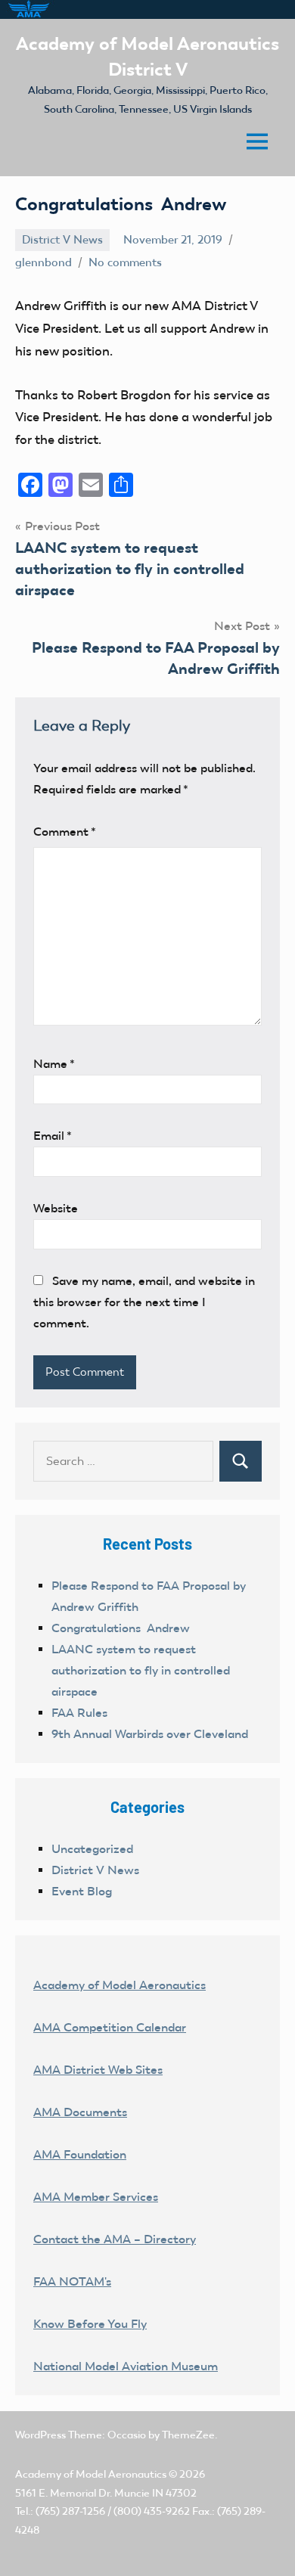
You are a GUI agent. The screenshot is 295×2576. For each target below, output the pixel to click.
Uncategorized (92, 1849)
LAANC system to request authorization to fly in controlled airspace (141, 1670)
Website (56, 1208)
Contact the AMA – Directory (115, 2239)
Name (54, 1064)
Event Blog (82, 1891)
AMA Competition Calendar (110, 2027)
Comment (65, 832)
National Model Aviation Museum (126, 2366)
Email (53, 1136)
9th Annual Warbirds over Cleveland (150, 1734)
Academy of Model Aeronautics (120, 1985)
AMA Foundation (80, 2154)
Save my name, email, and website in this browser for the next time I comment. (144, 1302)
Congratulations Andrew (121, 1628)
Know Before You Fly (90, 2324)
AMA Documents (80, 2112)
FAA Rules (79, 1713)
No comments (125, 262)
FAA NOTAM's (72, 2281)
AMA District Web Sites (98, 2070)
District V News (62, 240)
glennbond (43, 262)
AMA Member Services (96, 2197)
